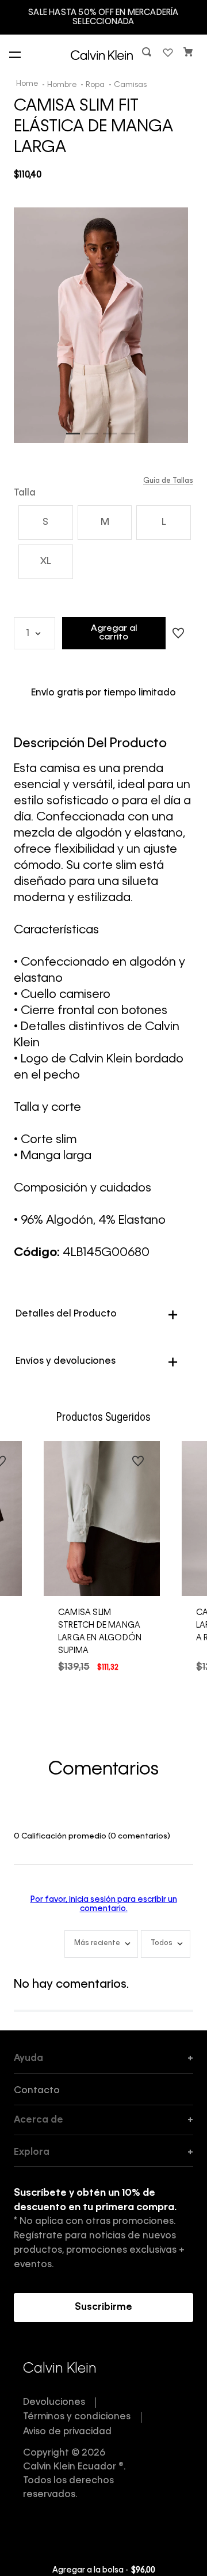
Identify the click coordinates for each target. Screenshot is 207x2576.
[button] (148, 54)
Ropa (95, 85)
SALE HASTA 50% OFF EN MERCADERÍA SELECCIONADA (103, 17)
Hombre (62, 85)
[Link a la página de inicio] (28, 85)
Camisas (130, 85)
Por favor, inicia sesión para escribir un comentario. (104, 1904)
